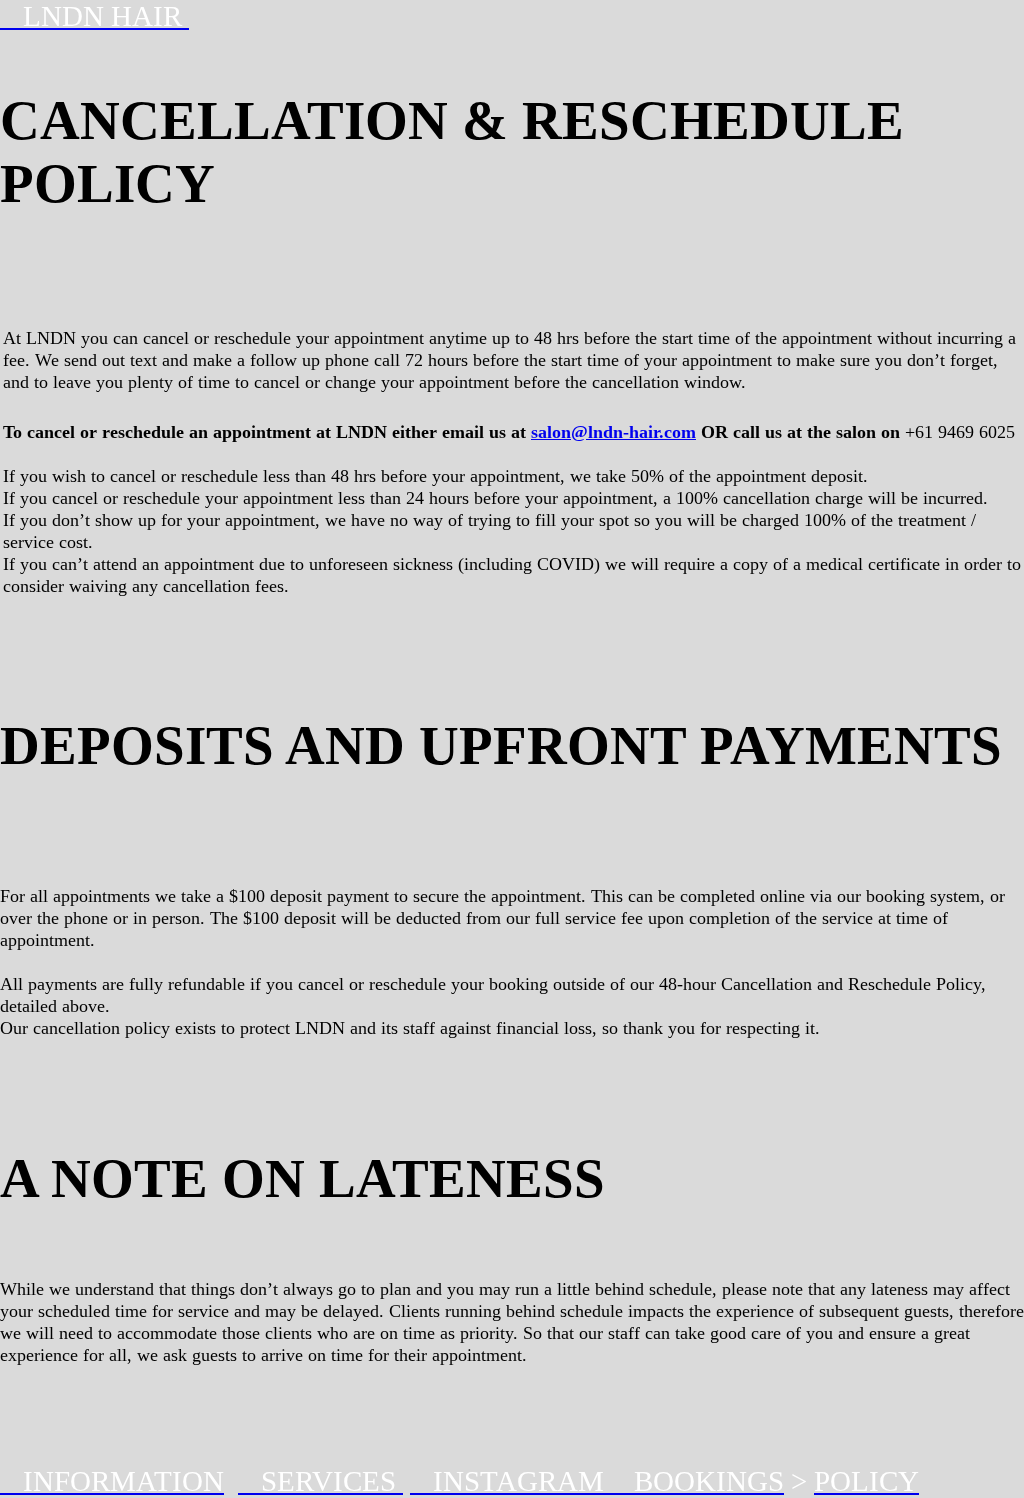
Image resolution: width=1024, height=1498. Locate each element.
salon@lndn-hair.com (613, 432)
